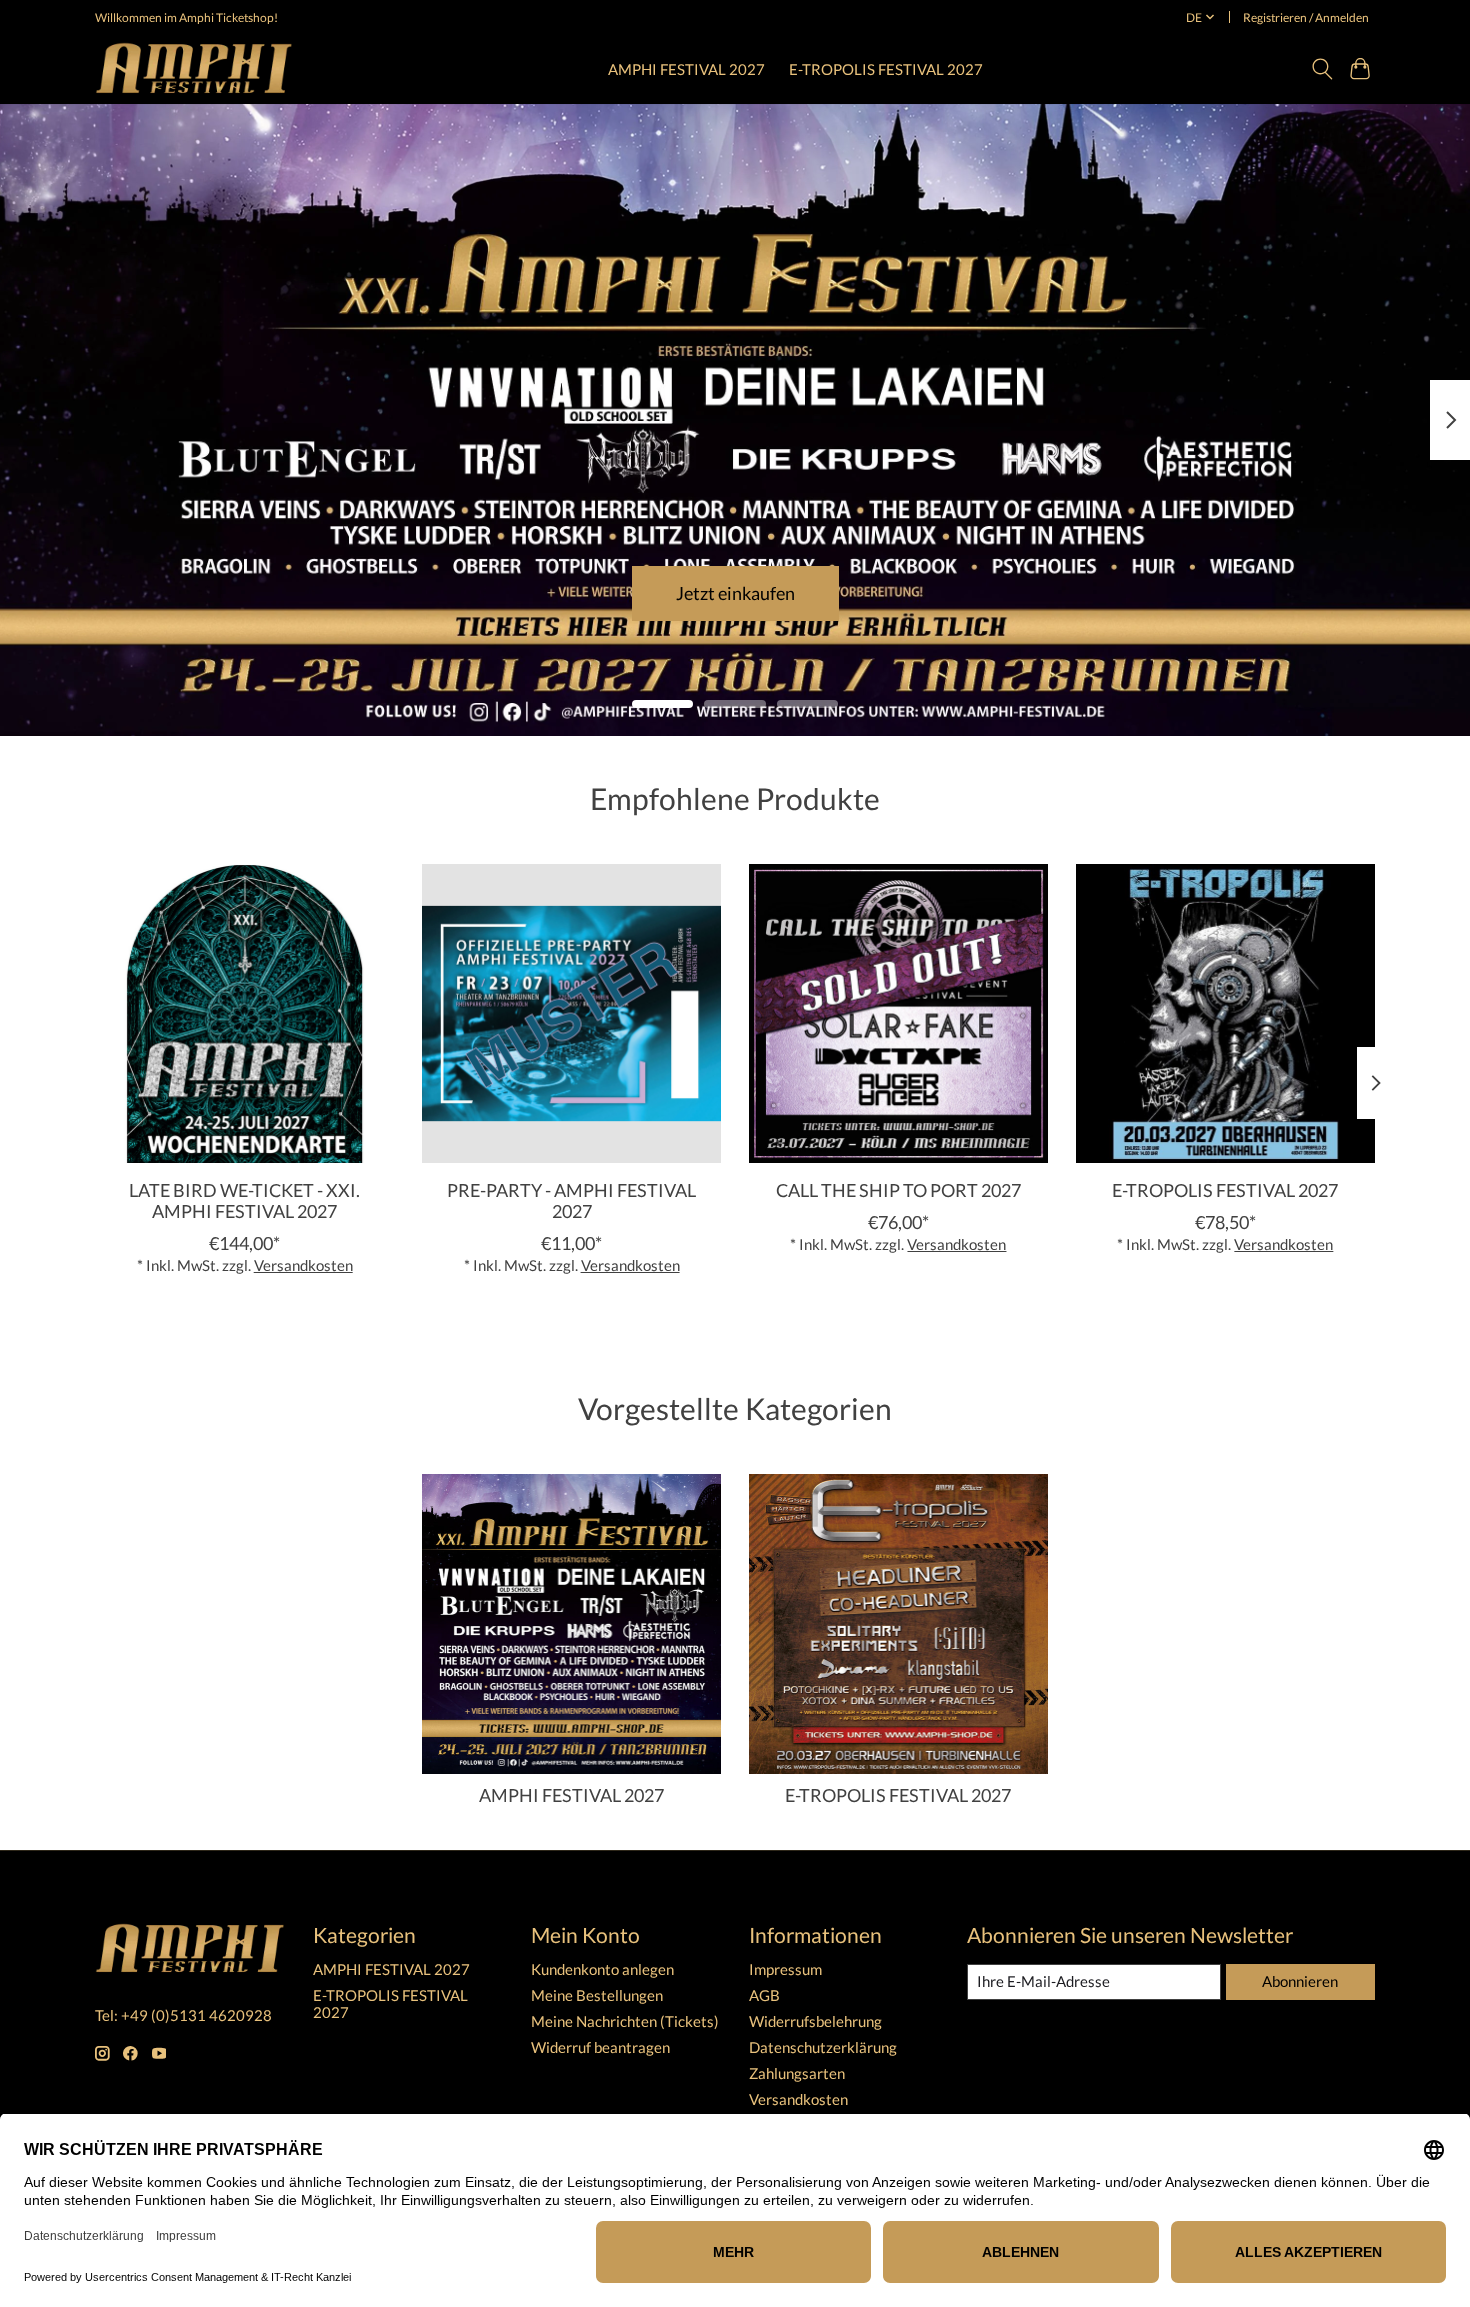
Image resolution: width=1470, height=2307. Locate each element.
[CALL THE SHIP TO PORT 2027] (898, 1013)
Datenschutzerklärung (823, 2047)
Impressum (785, 1969)
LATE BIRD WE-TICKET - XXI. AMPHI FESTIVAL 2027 (244, 1200)
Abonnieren (1300, 1981)
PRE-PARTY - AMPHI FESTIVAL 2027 (571, 1200)
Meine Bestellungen (597, 1995)
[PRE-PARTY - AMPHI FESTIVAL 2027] (571, 1013)
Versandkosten (303, 1265)
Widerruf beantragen (600, 2047)
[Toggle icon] (1321, 69)
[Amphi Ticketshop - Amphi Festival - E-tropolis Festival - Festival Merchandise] (194, 68)
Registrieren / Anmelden (1306, 17)
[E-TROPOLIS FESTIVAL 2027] (1225, 1013)
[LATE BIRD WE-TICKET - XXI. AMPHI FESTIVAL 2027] (244, 1013)
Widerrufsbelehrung (815, 2021)
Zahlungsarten (797, 2073)
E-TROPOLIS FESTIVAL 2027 (886, 69)
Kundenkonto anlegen (602, 1969)
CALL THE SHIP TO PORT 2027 (898, 1189)
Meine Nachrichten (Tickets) (625, 2021)
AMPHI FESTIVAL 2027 (686, 69)
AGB (764, 1995)
